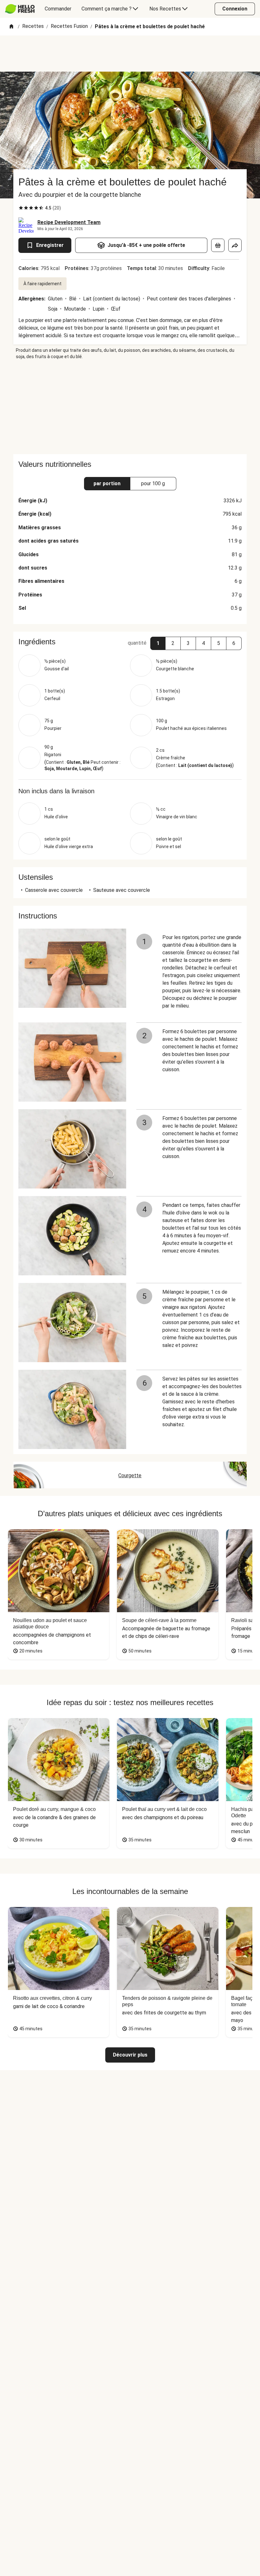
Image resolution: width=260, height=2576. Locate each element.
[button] (158, 643)
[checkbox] (21, 208)
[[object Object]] (218, 245)
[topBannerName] (130, 54)
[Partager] (235, 245)
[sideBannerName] (130, 407)
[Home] (11, 27)
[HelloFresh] (20, 9)
